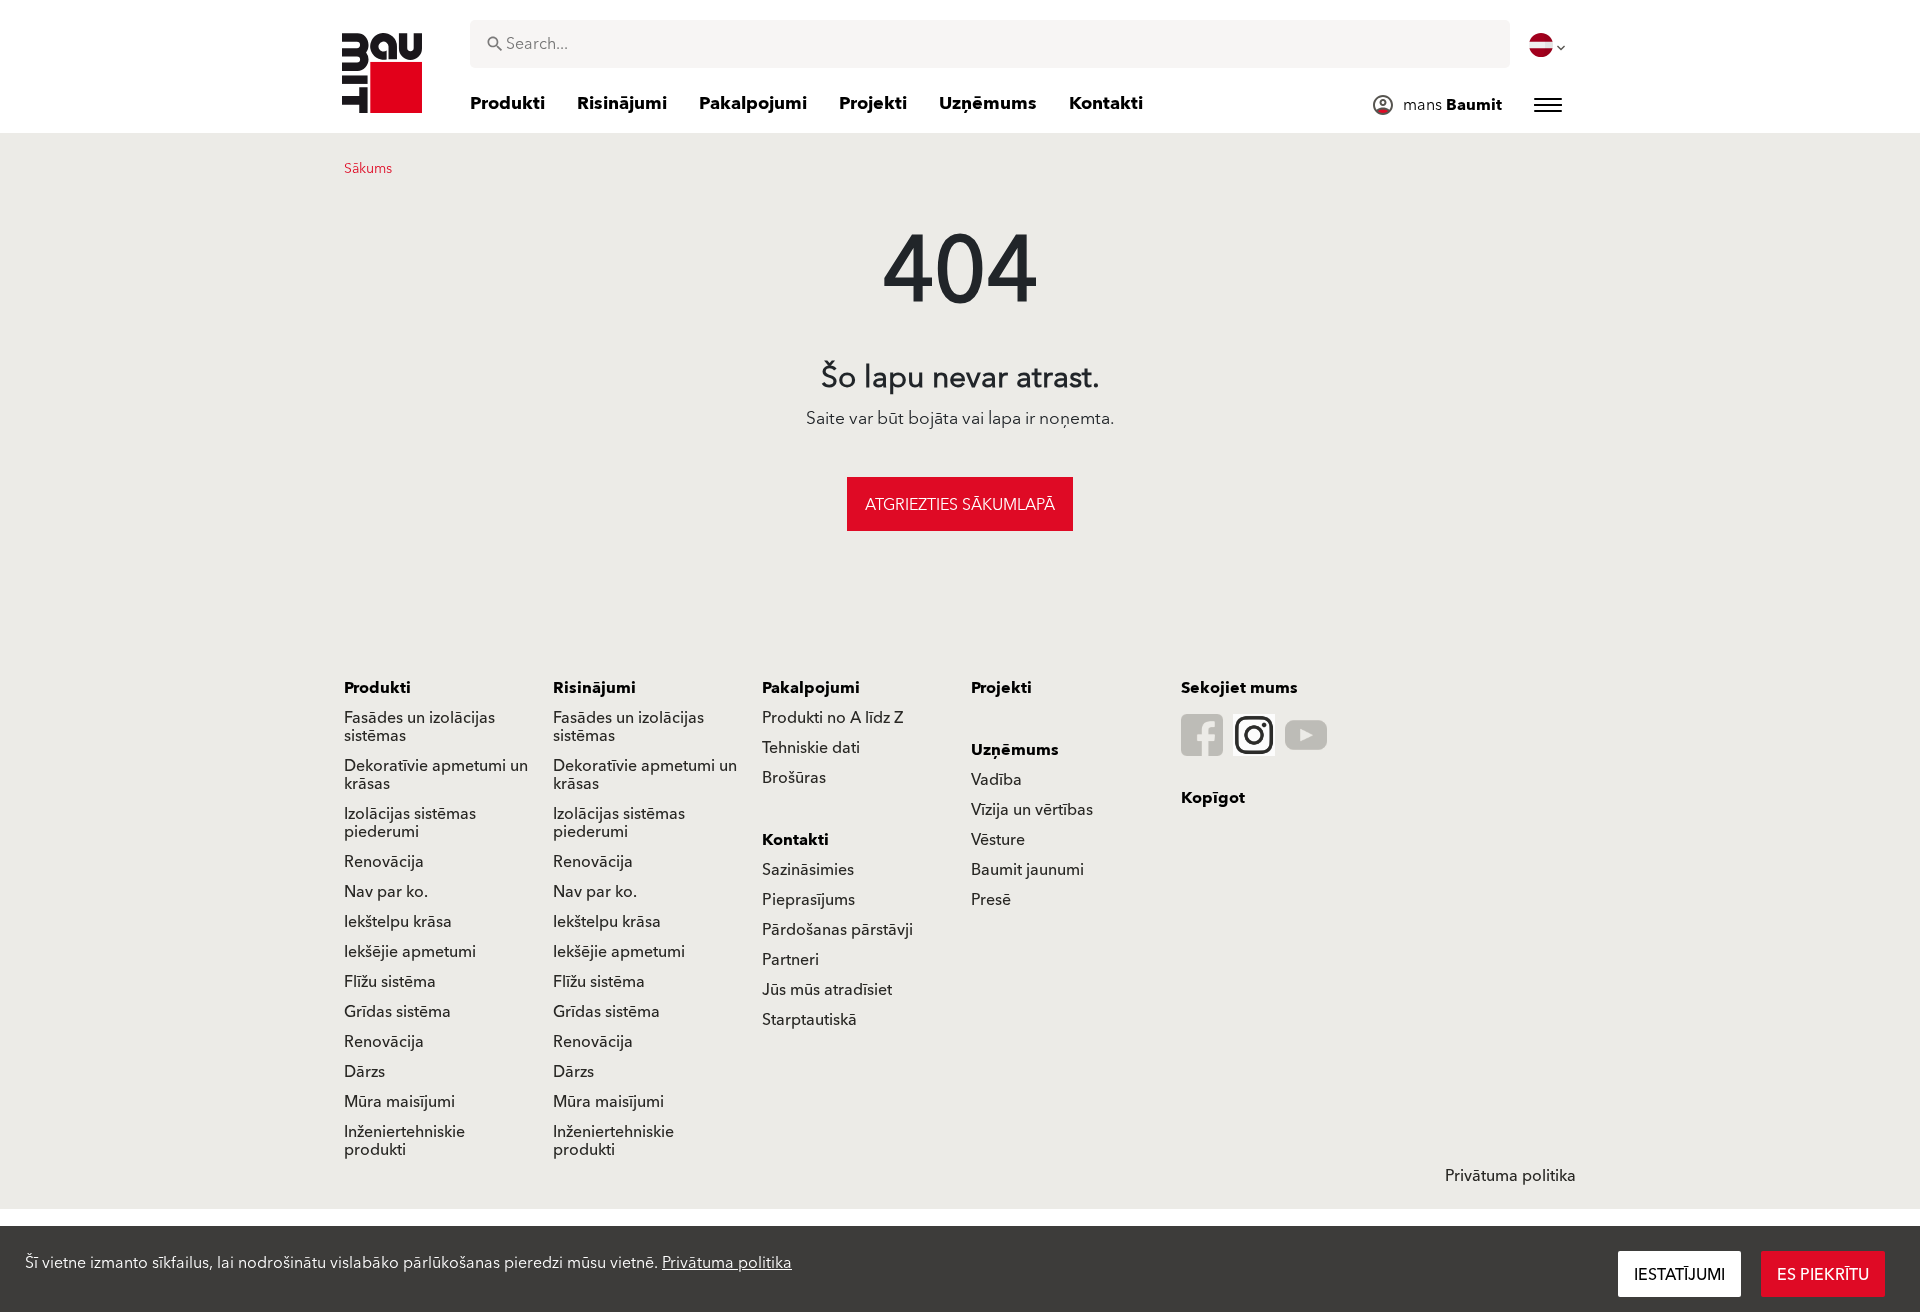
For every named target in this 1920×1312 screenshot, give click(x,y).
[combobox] (990, 44)
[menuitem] (1549, 45)
